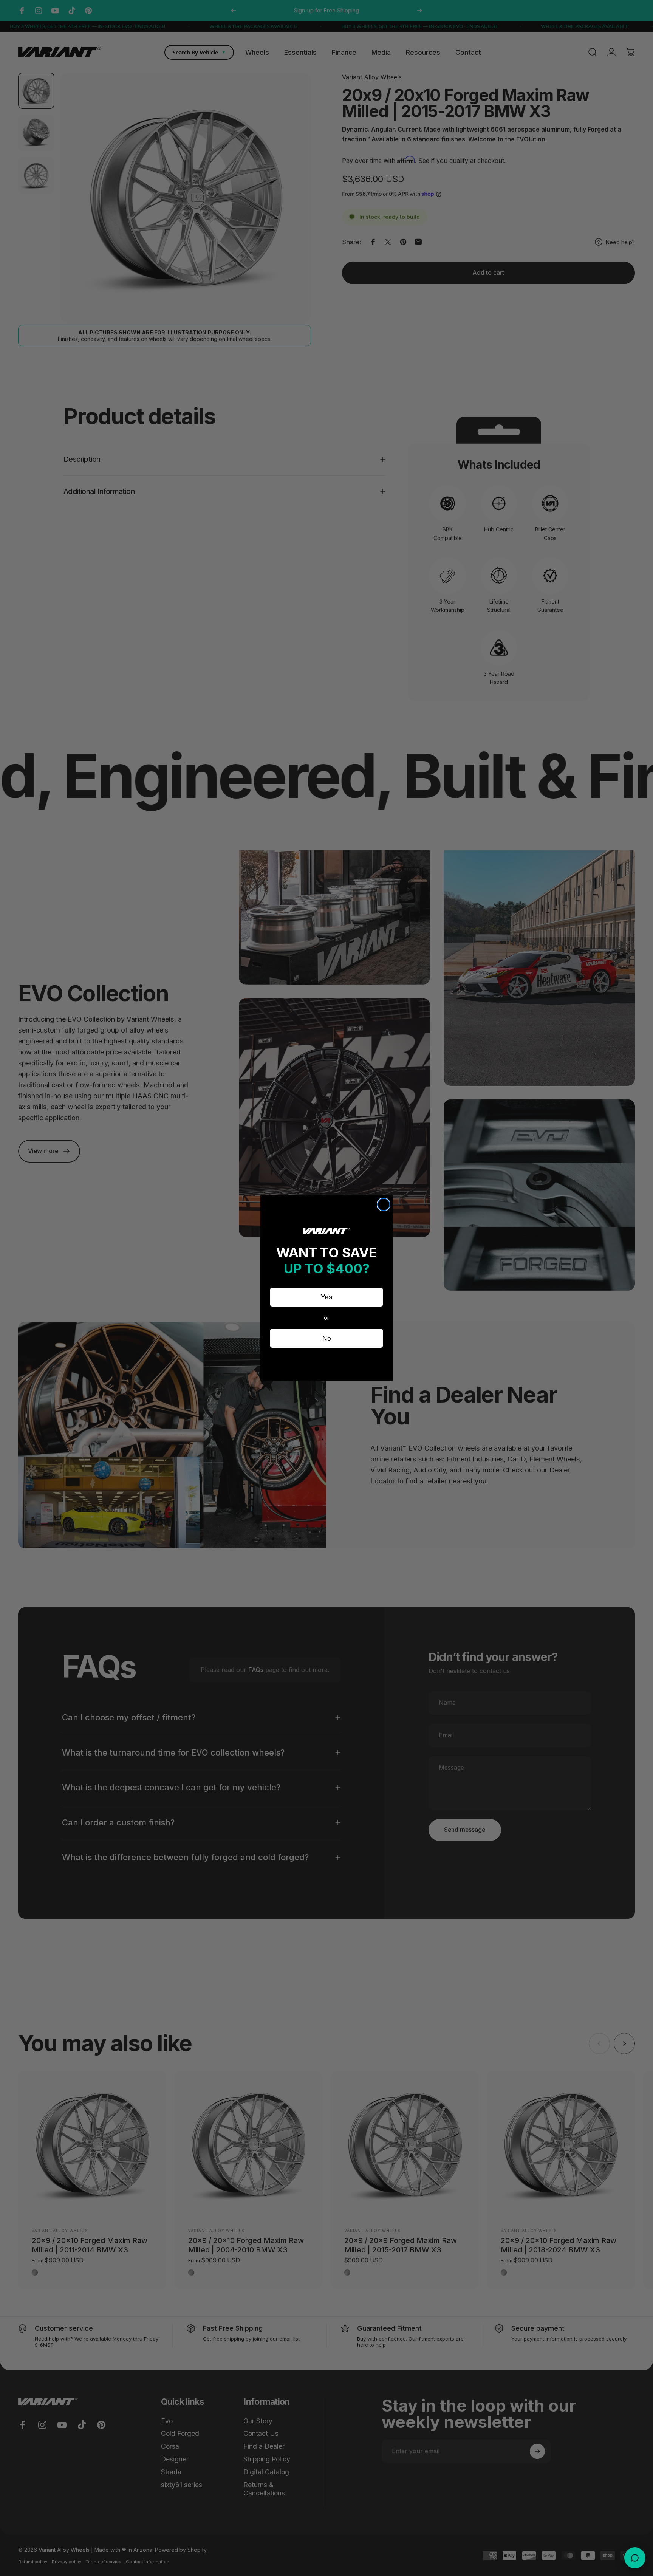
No (327, 1338)
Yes (327, 1297)
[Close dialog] (384, 1204)
